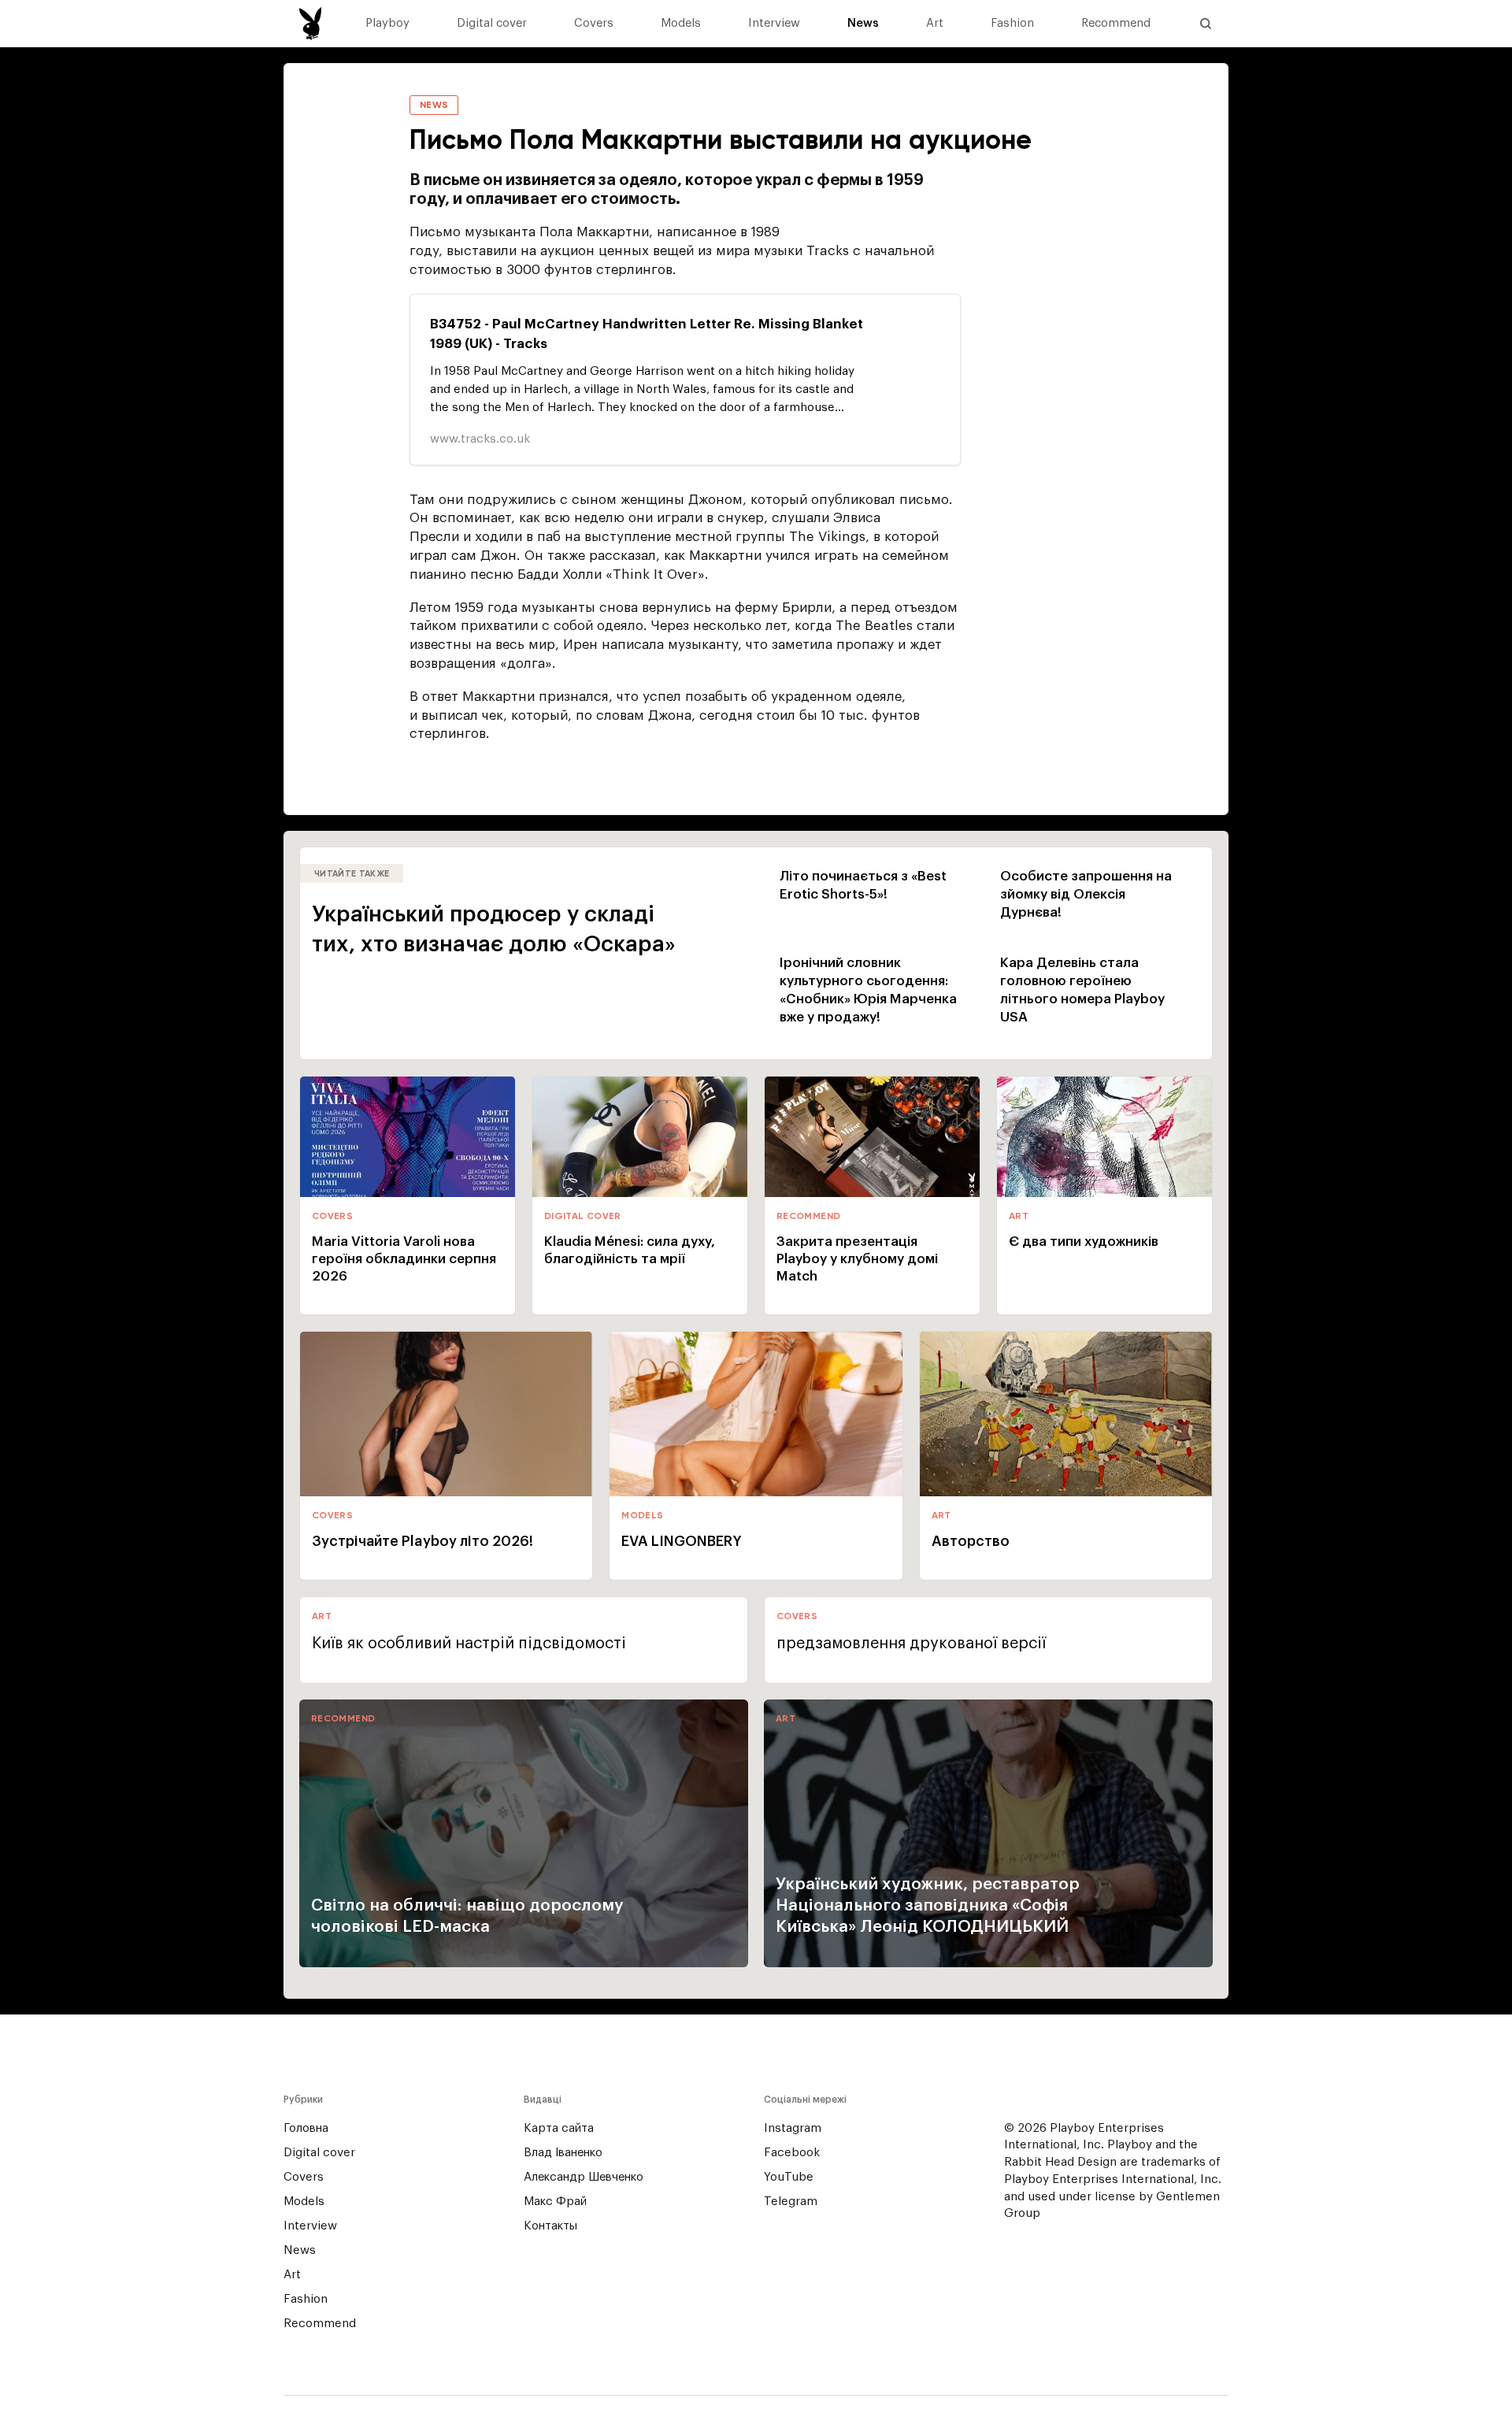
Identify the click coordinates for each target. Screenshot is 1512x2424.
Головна (306, 2128)
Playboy (387, 24)
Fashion (1012, 24)
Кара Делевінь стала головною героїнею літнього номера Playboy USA (1082, 990)
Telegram (791, 2202)
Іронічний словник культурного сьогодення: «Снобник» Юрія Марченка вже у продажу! (868, 990)
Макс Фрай (555, 2202)
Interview (774, 24)
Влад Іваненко (563, 2153)
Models (681, 24)
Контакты (550, 2226)
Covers (594, 24)
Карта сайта (559, 2128)
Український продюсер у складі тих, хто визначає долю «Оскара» (494, 929)
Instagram (793, 2128)
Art (935, 24)
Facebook (792, 2153)
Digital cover (492, 24)
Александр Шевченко (584, 2177)
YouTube (789, 2177)
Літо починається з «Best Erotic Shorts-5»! (863, 885)
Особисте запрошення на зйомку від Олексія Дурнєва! (1086, 894)
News (863, 24)
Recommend (1116, 24)
